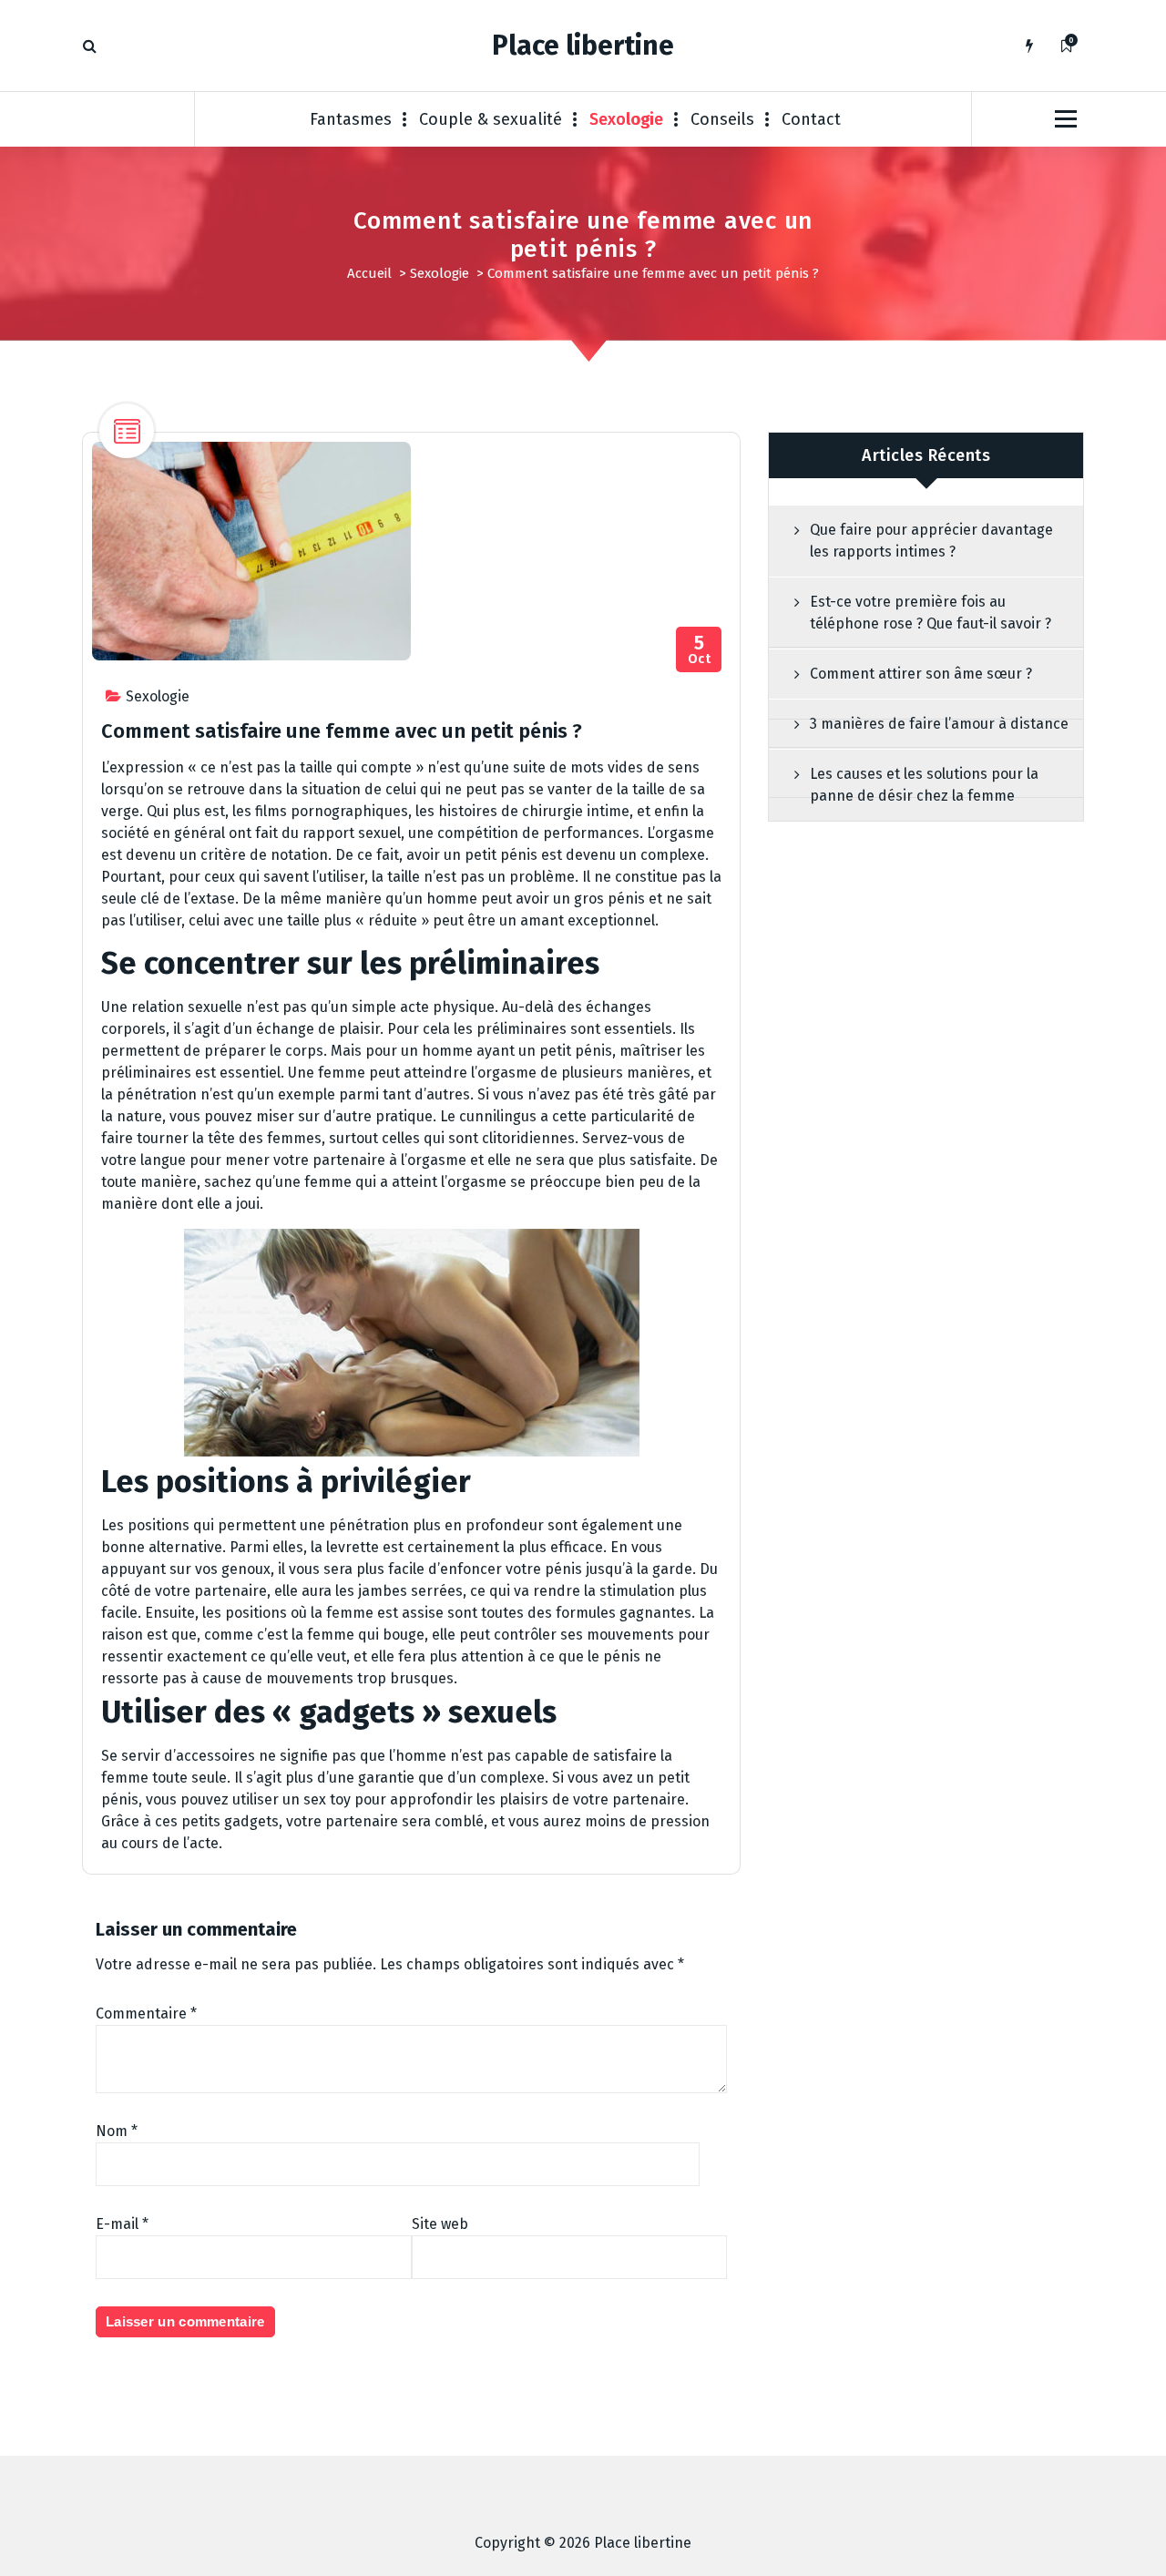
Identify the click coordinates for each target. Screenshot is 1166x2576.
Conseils (722, 119)
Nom (117, 2131)
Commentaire (146, 2014)
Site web (440, 2224)
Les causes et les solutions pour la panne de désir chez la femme (924, 785)
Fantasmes (351, 119)
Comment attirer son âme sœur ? (921, 674)
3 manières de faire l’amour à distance (939, 724)
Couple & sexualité (491, 119)
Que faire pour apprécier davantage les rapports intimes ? (931, 541)
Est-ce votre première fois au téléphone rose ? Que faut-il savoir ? (931, 613)
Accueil (369, 273)
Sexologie (626, 119)
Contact (811, 119)
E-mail (122, 2224)
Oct (700, 650)
